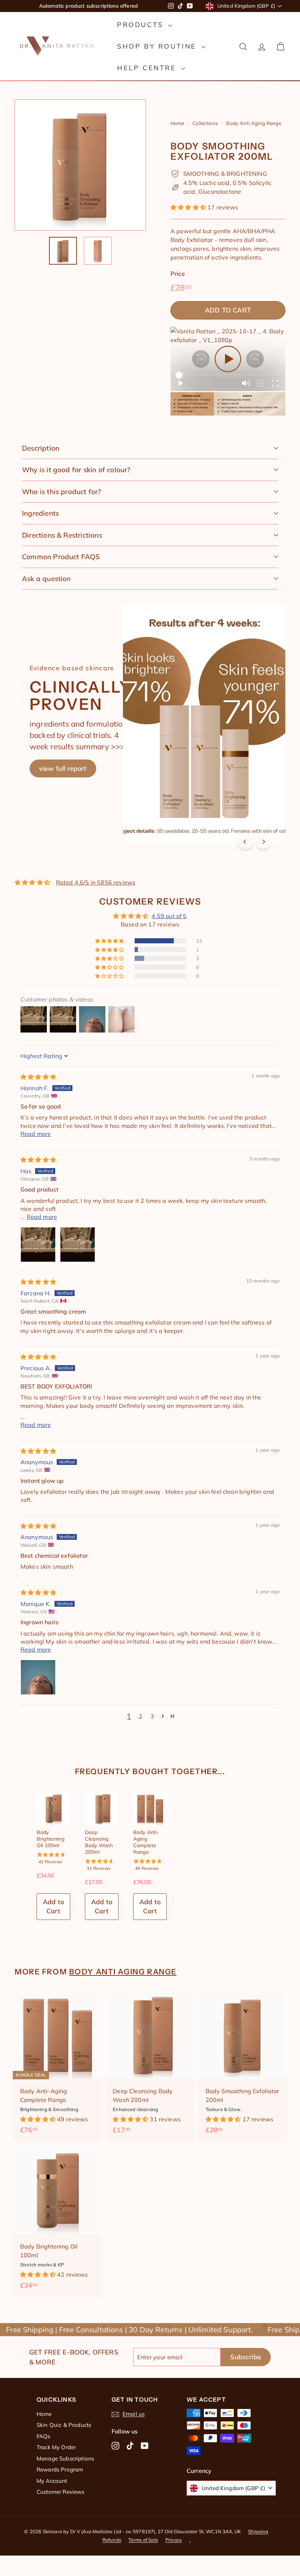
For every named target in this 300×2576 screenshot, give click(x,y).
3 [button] (152, 1716)
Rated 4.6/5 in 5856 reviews (96, 882)
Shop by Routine (158, 46)
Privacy (174, 2540)
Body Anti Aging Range (254, 123)
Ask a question (46, 579)
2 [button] (140, 1716)
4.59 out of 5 (169, 916)
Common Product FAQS (61, 557)
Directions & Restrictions (62, 535)
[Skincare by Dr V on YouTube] (145, 2445)
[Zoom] (80, 165)
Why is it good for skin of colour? (76, 470)
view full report (63, 768)
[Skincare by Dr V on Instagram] (115, 2445)
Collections (205, 123)
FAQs (44, 2436)
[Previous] (245, 842)
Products (142, 25)
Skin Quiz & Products (64, 2425)
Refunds (112, 2540)
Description (41, 448)
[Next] (263, 842)
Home (177, 123)
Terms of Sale (143, 2540)
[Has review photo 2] (78, 1245)
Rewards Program (60, 2469)
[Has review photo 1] (38, 1245)
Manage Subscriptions (65, 2458)
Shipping (258, 2531)
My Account (52, 2481)
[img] (38, 1077)
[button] (189, 207)
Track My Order (56, 2447)
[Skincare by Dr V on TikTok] (130, 2445)
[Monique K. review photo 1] (38, 1677)
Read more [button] (36, 1134)
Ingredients (40, 513)
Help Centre (148, 68)
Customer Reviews (61, 2492)
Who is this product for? (62, 492)
